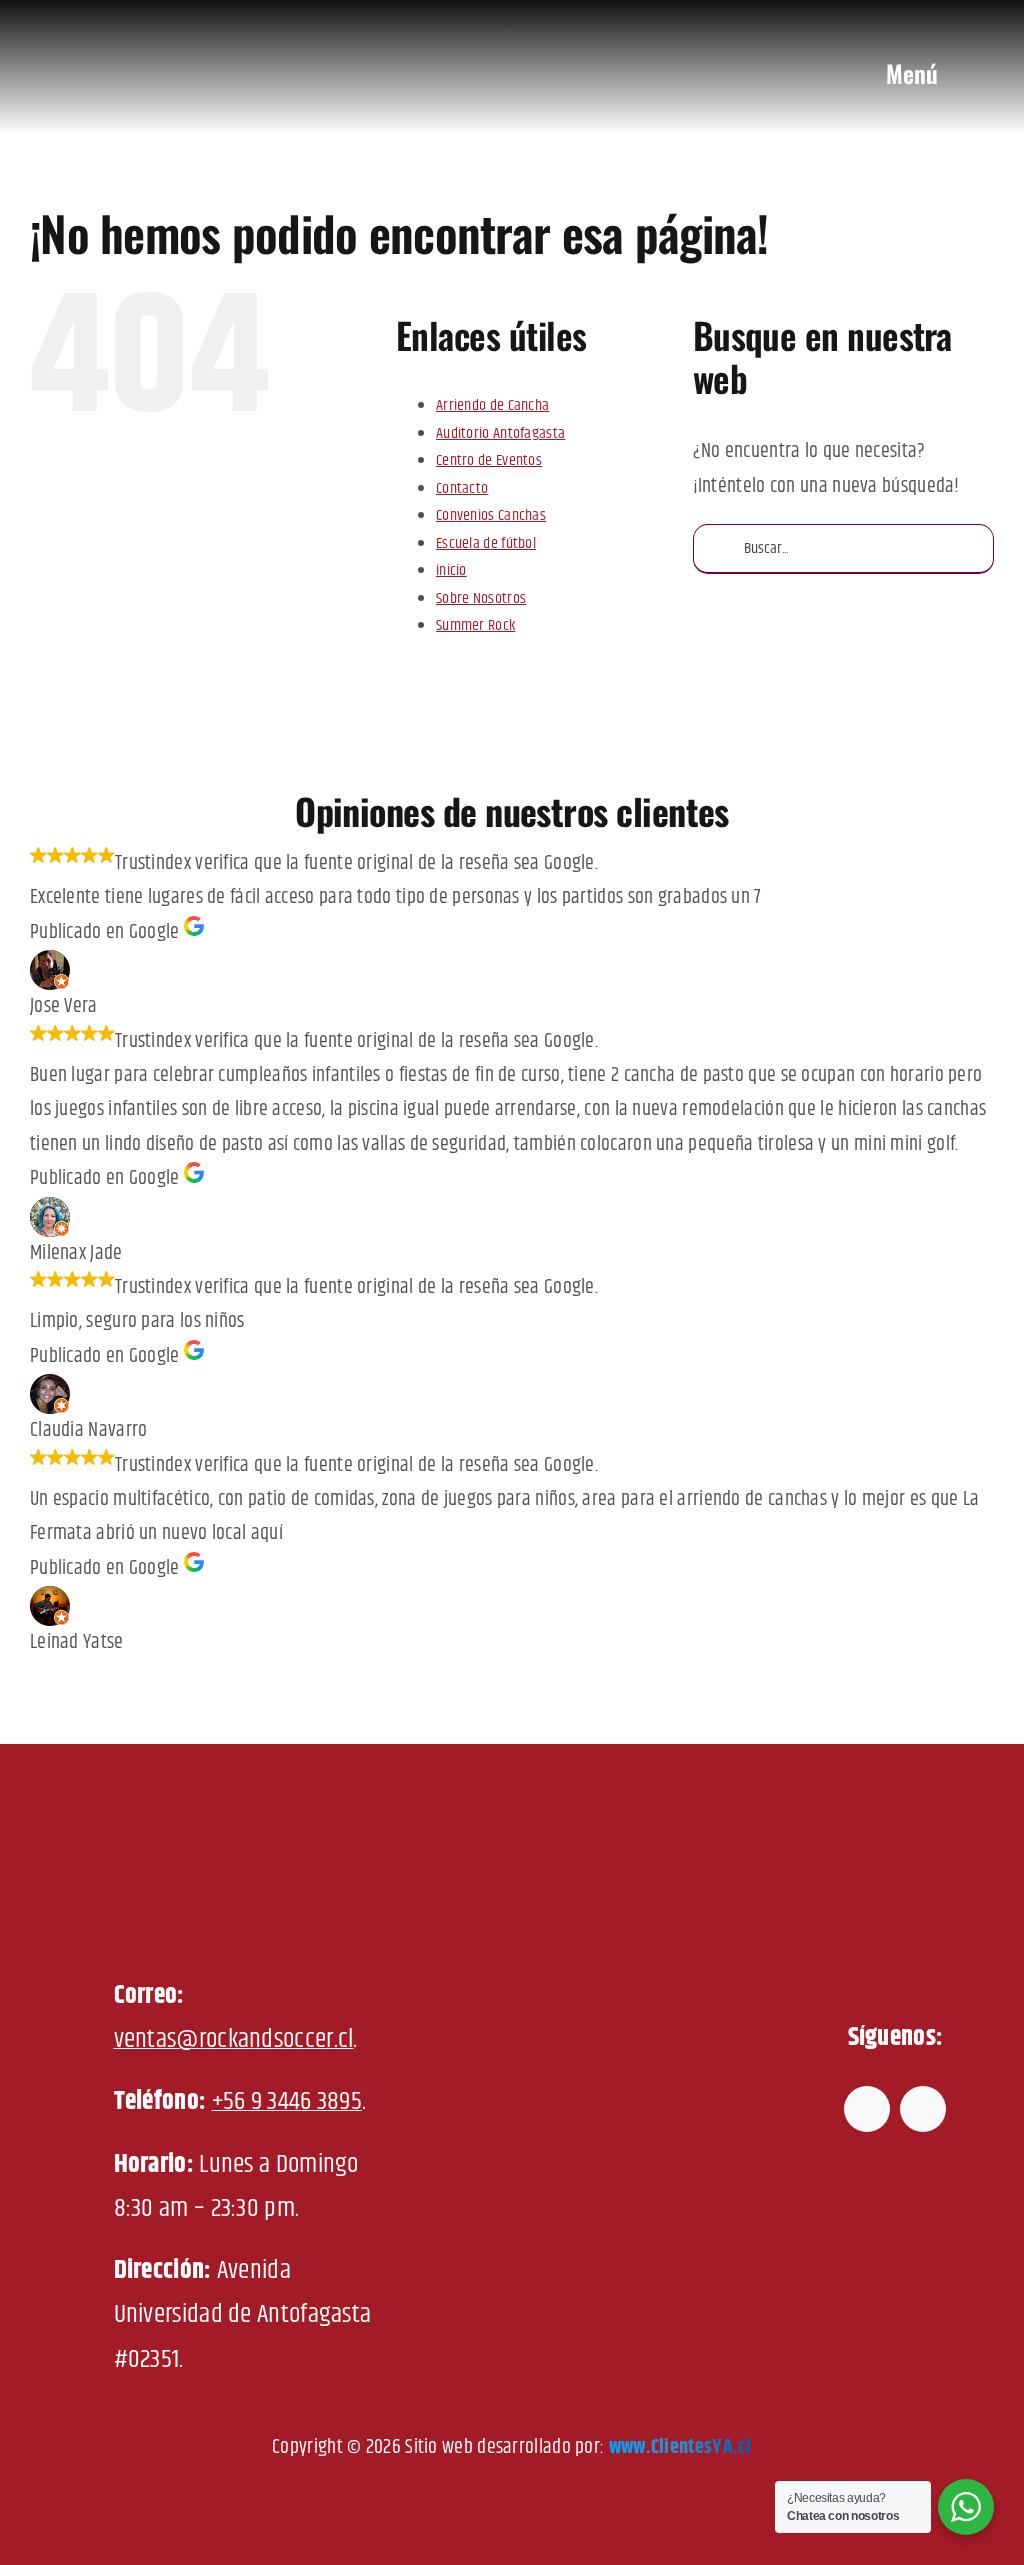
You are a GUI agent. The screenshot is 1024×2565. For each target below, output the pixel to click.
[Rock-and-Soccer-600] (178, 20)
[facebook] (867, 2109)
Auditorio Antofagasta (500, 433)
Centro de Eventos (489, 460)
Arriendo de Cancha (492, 405)
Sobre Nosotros (481, 598)
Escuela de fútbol (486, 543)
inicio (451, 570)
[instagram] (923, 2109)
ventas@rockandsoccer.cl (234, 2039)
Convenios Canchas (491, 515)
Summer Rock (475, 625)
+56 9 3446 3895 (287, 2101)
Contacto (462, 488)
